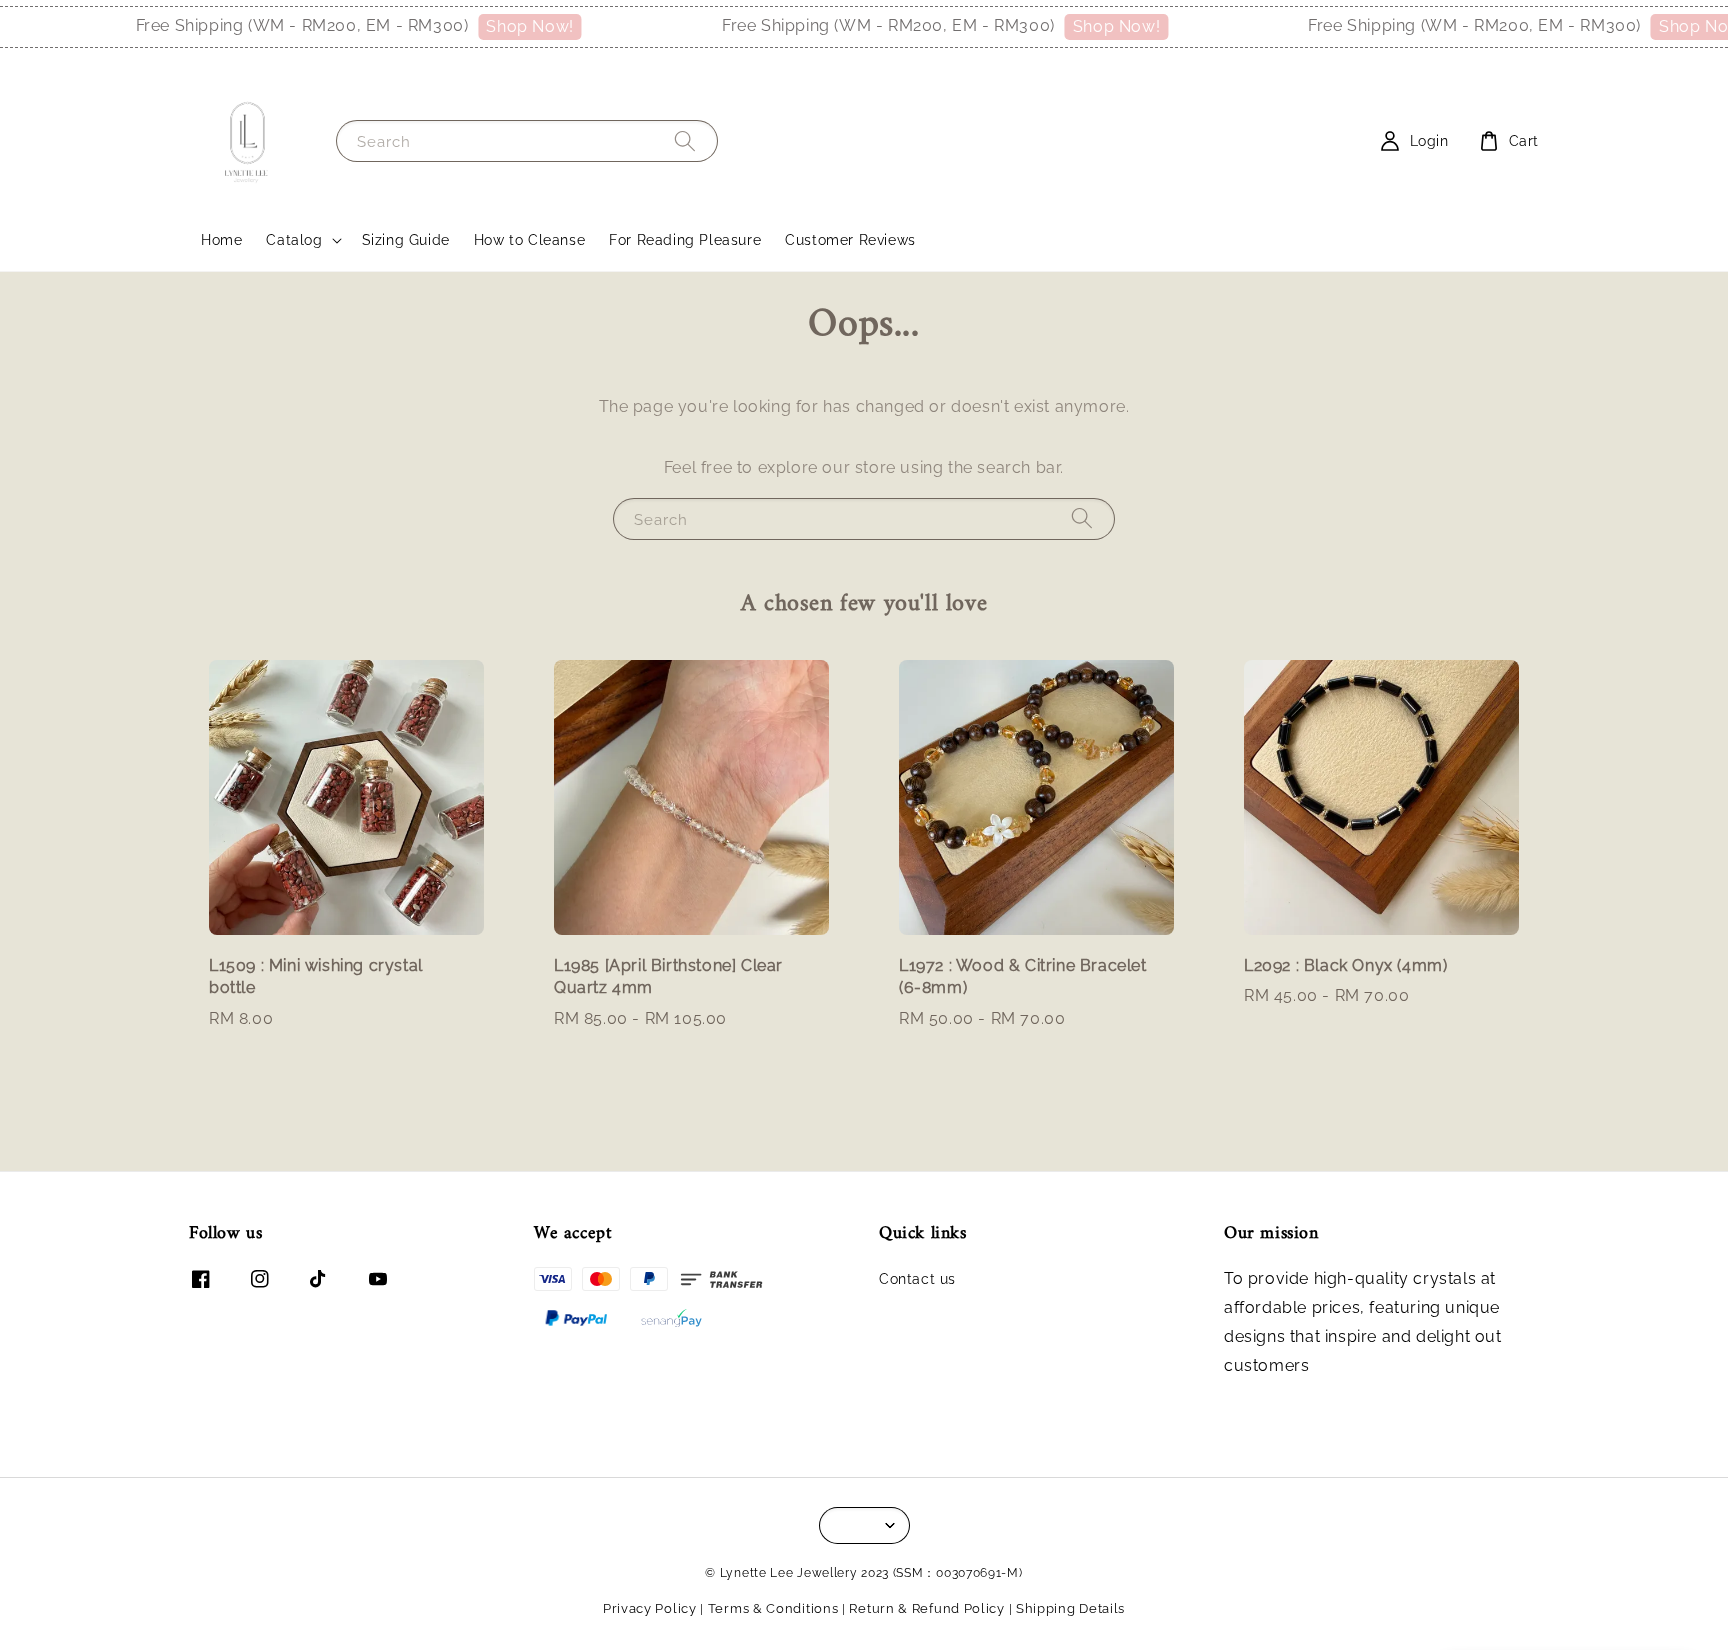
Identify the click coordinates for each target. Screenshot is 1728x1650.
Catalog (294, 240)
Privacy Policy (650, 1608)
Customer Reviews (850, 240)
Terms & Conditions (773, 1608)
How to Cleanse (529, 240)
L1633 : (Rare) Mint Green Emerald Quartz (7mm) (1592, 1608)
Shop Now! (493, 26)
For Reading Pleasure (685, 240)
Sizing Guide (406, 240)
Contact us (917, 1279)
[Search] (685, 140)
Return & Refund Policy (926, 1608)
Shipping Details (1070, 1608)
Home (221, 240)
